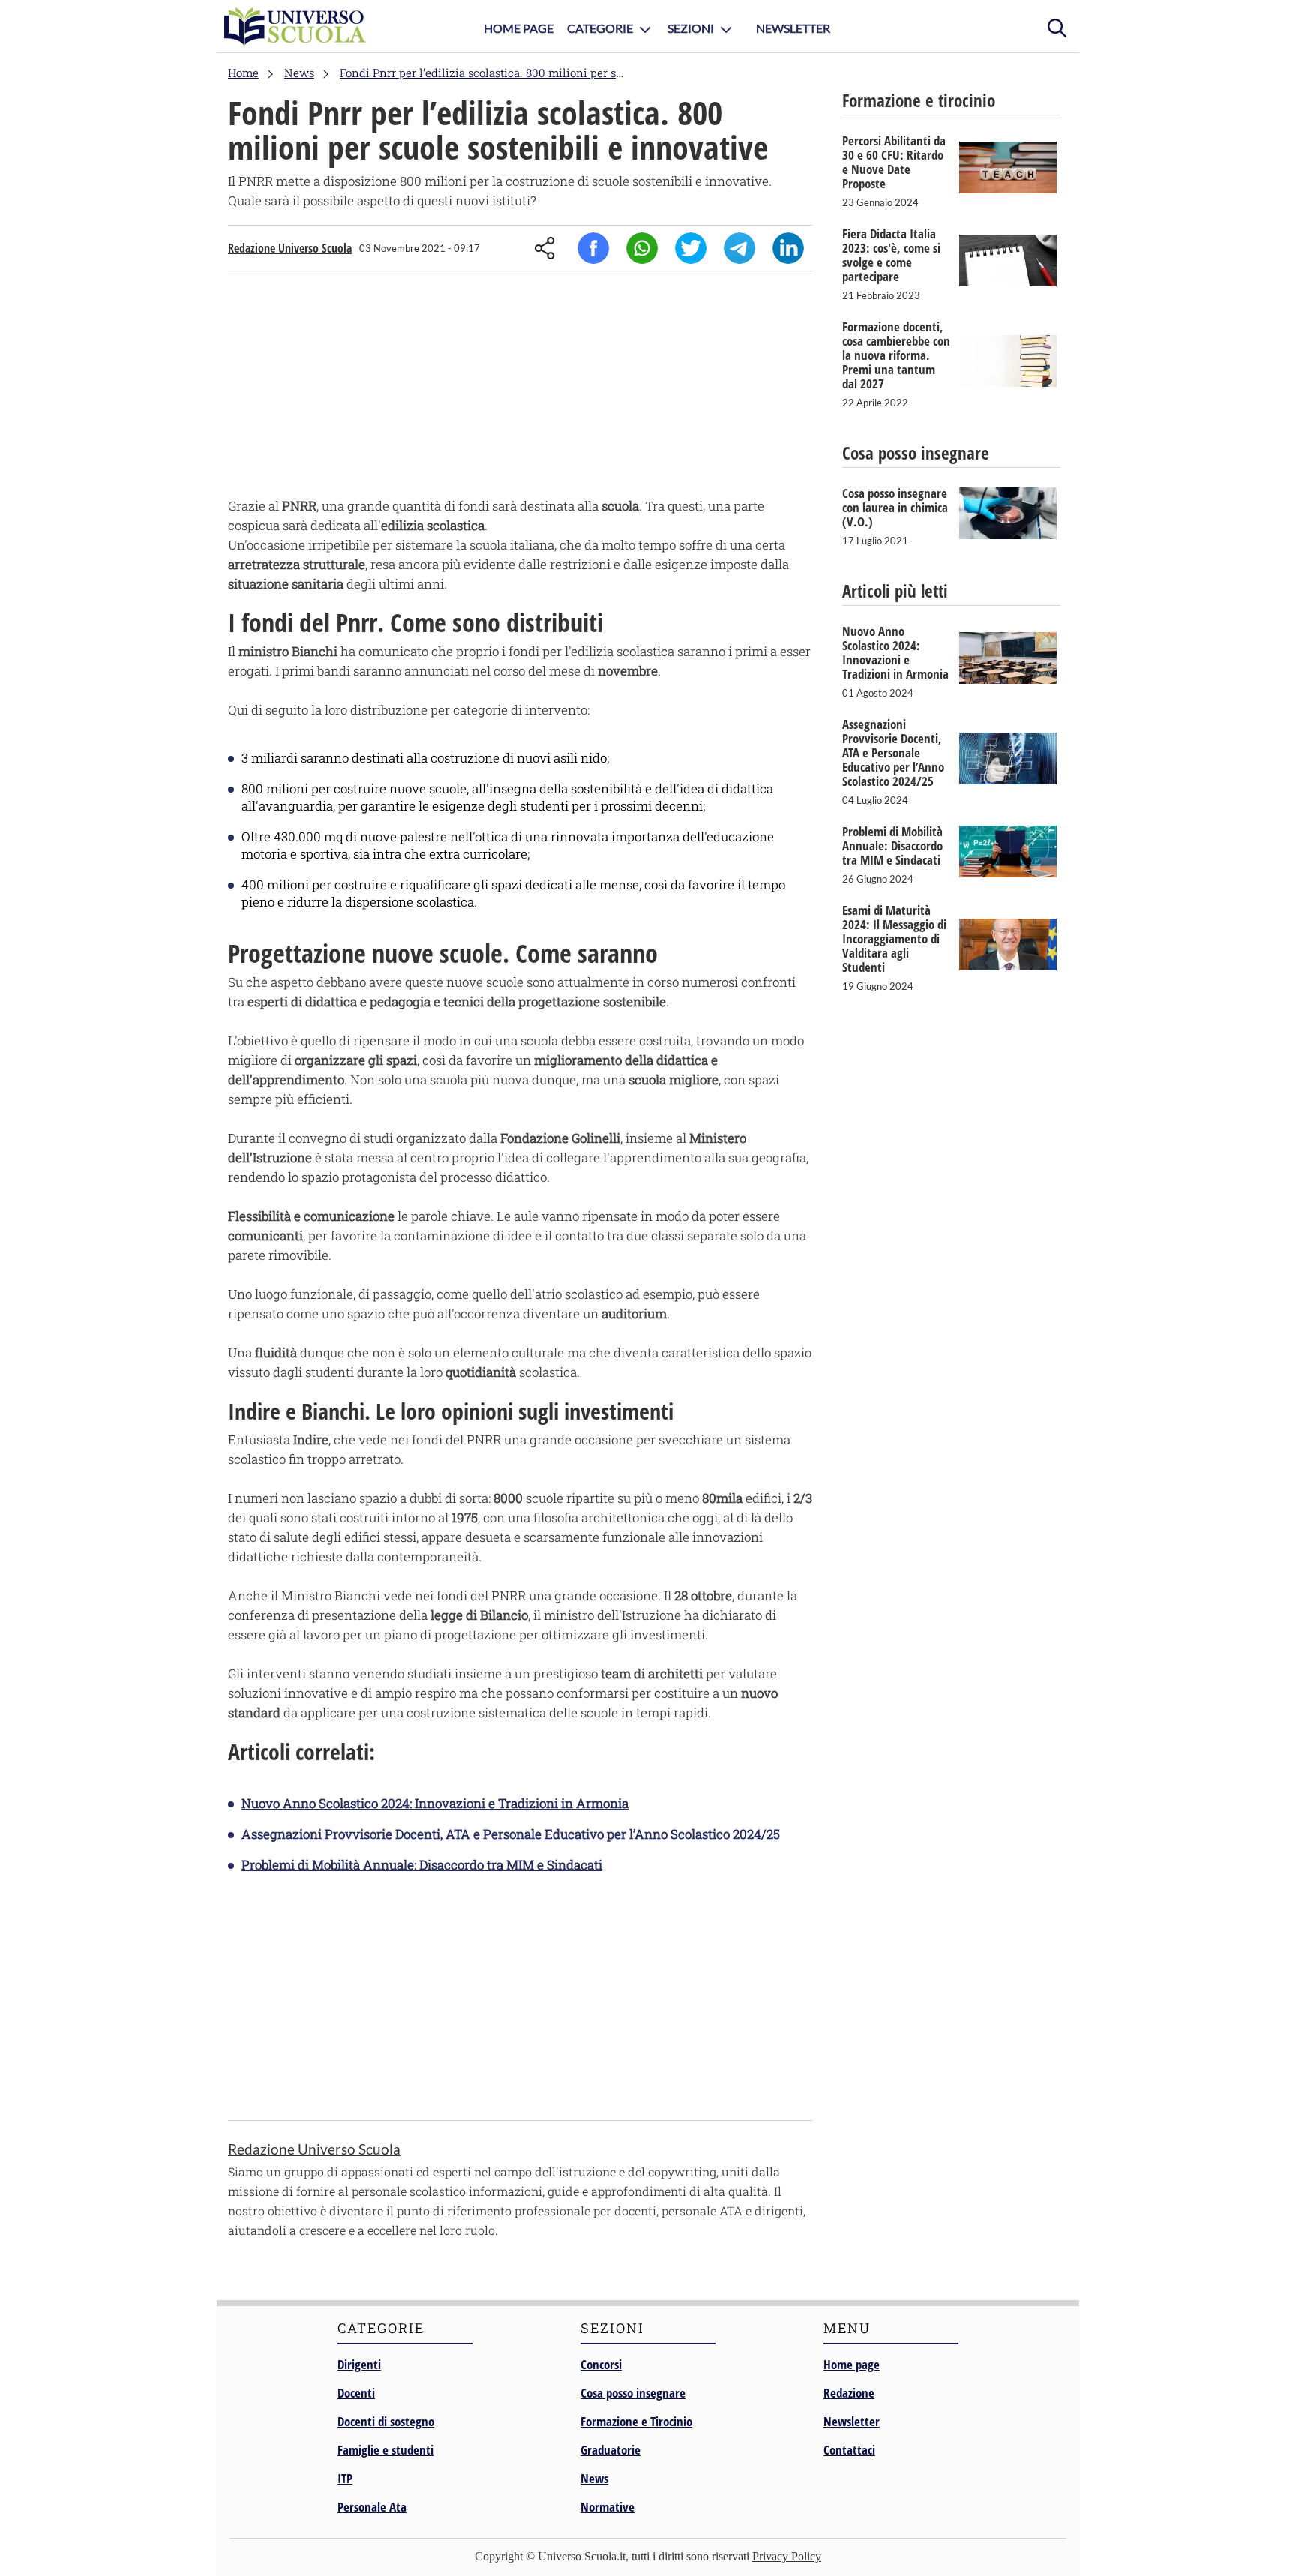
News (594, 2478)
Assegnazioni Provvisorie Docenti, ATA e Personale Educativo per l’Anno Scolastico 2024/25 (511, 1834)
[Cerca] (1057, 26)
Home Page (519, 28)
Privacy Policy (787, 2556)
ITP (345, 2478)
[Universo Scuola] (295, 26)
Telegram (739, 248)
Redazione (849, 2393)
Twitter (691, 248)
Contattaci (849, 2450)
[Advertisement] (520, 388)
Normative (607, 2507)
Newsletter (793, 28)
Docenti (356, 2393)
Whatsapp (642, 248)
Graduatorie (610, 2450)
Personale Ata (372, 2507)
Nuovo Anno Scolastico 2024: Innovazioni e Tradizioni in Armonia (435, 1803)
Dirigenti (359, 2364)
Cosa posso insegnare (633, 2393)
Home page (852, 2364)
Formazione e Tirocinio (636, 2421)
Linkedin (788, 248)
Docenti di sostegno (386, 2421)
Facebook (593, 248)
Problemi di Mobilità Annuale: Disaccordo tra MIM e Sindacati (422, 1865)
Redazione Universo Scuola (290, 248)
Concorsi (601, 2364)
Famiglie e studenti (385, 2450)
